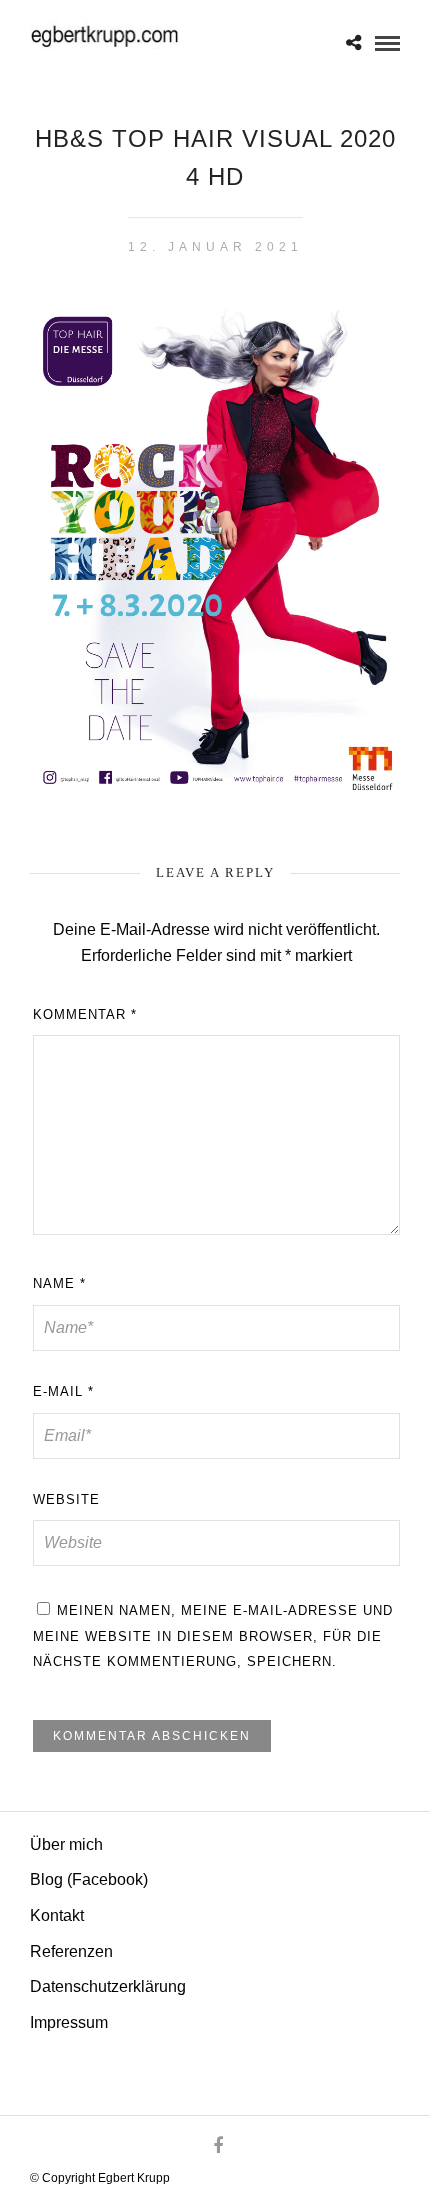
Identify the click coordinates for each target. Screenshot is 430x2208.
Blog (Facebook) (89, 1879)
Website (66, 1499)
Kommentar (85, 1014)
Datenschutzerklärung (108, 1986)
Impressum (69, 2022)
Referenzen (71, 1951)
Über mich (66, 1844)
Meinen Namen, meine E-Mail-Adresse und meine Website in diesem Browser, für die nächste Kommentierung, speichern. (213, 1636)
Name (59, 1283)
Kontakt (57, 1915)
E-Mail (63, 1391)
